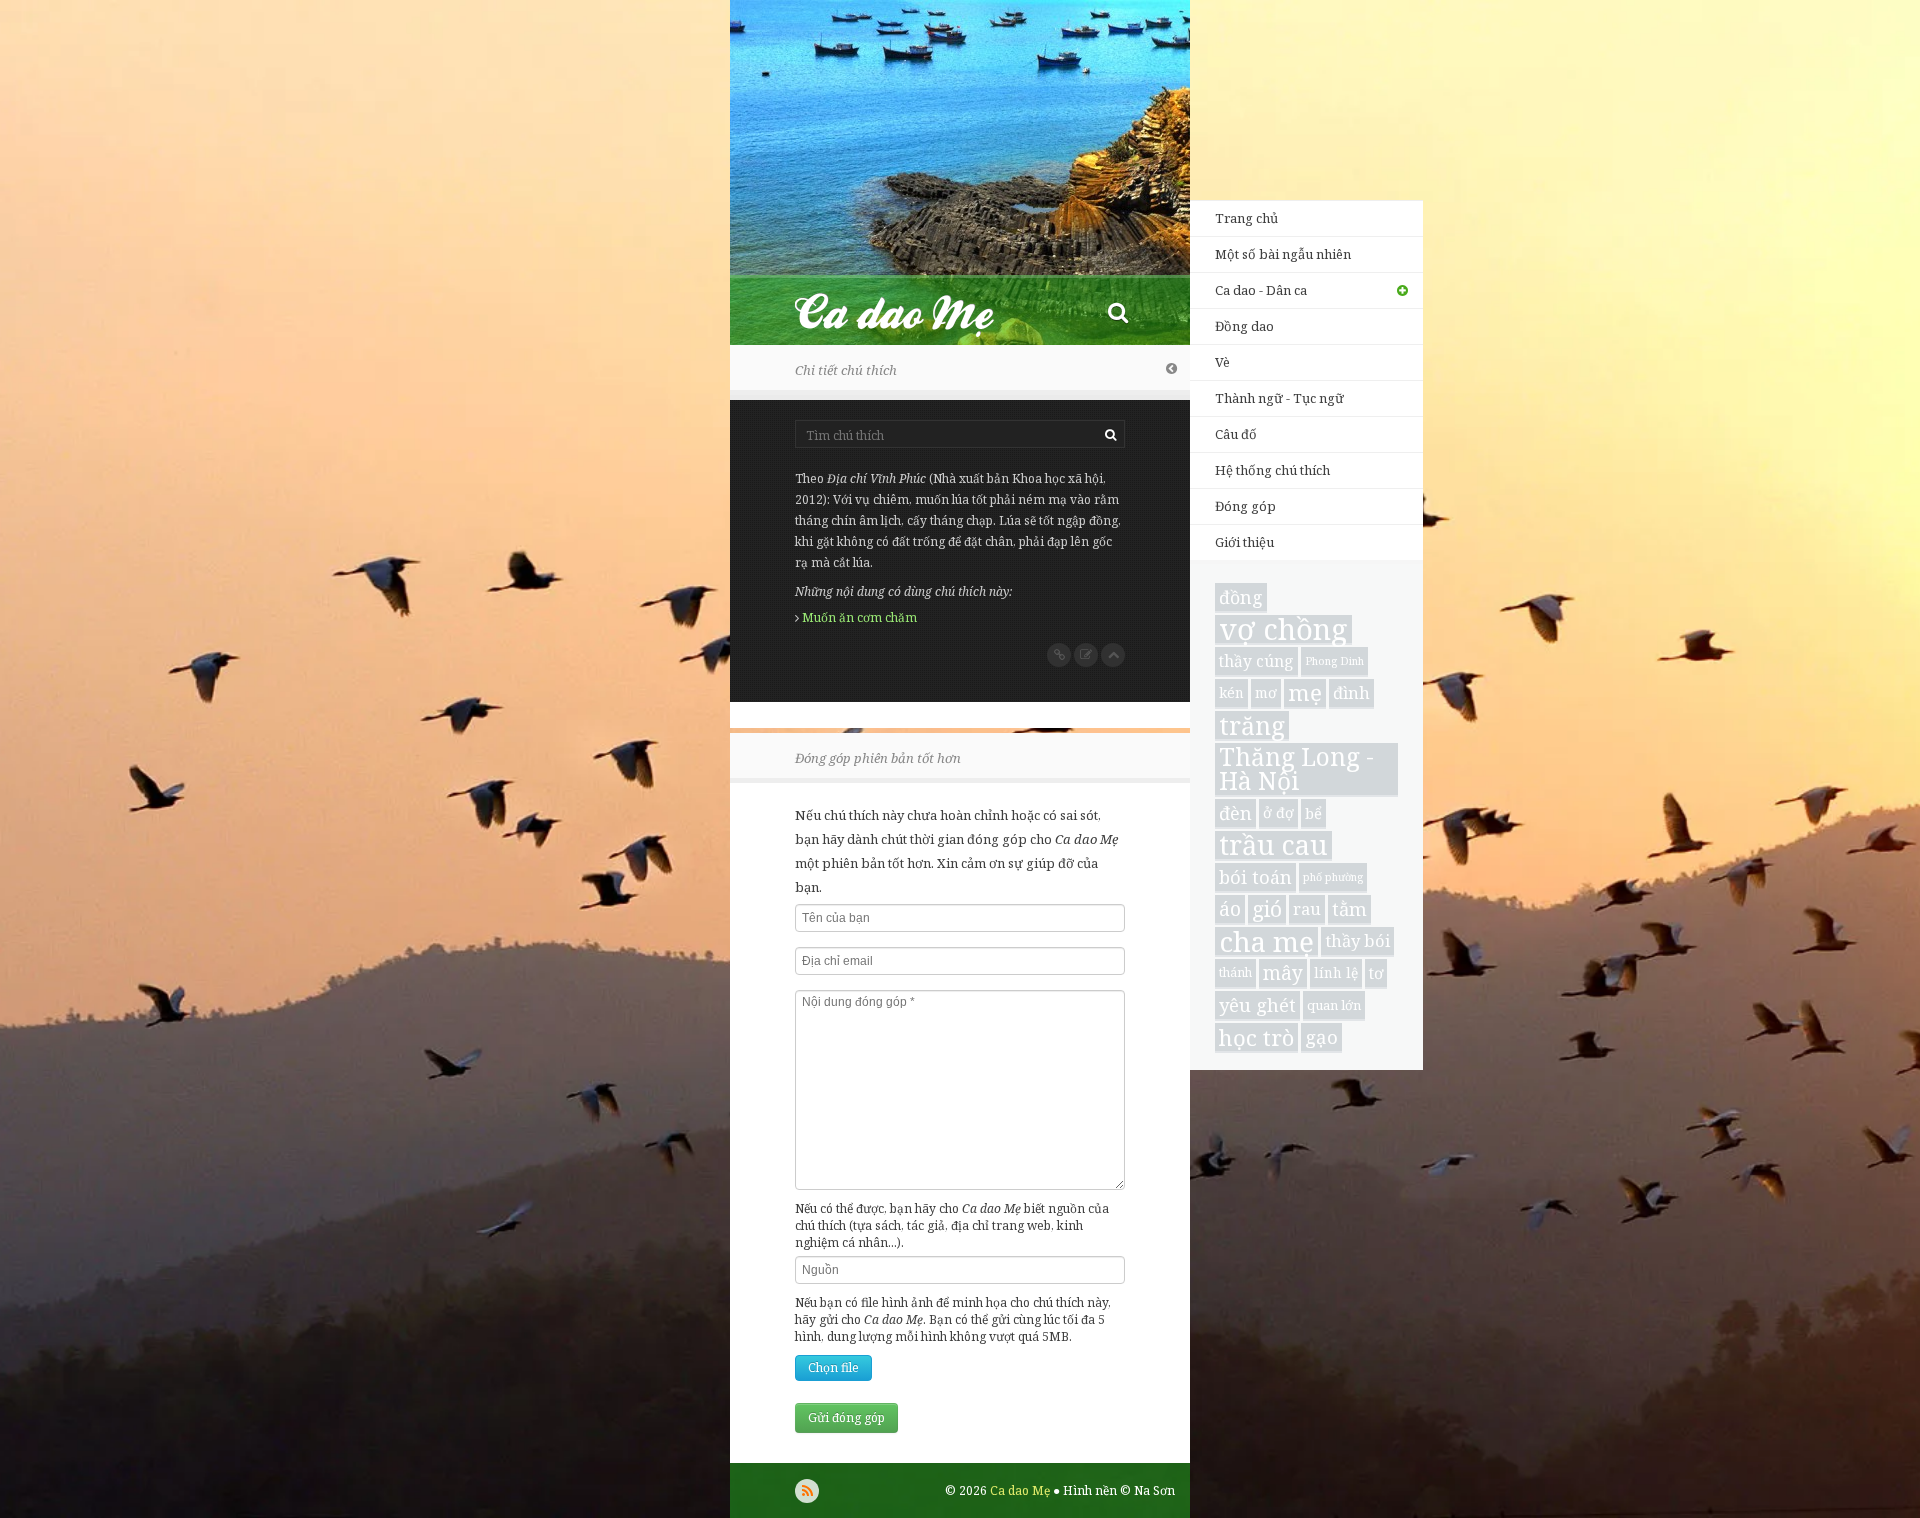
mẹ (1305, 693)
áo (1230, 908)
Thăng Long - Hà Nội (1296, 770)
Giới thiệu (1244, 542)
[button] (1118, 311)
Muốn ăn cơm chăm (859, 617)
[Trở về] (1171, 368)
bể (1313, 813)
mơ (1266, 692)
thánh (1235, 972)
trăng (1252, 726)
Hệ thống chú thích (1272, 470)
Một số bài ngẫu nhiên (1283, 254)
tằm (1349, 908)
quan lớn (1334, 1005)
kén (1231, 692)
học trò (1256, 1037)
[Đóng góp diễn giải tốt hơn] (1086, 655)
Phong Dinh (1334, 661)
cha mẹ (1266, 942)
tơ (1376, 973)
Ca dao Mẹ (912, 311)
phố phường (1333, 877)
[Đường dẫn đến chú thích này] (1059, 655)
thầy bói (1357, 940)
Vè (1222, 362)
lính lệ (1336, 972)
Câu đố (1236, 434)
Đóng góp (1245, 506)
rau (1307, 908)
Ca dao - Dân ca (1261, 290)
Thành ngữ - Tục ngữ (1279, 398)
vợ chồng (1283, 630)
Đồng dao (1244, 326)
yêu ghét (1257, 1004)
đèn (1235, 813)
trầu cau (1273, 846)
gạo (1321, 1036)
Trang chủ (1246, 218)
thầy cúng (1256, 661)
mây (1283, 973)
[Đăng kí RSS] (807, 1491)
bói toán (1255, 877)
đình (1351, 692)
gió (1267, 909)
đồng (1241, 597)
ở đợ (1278, 812)
